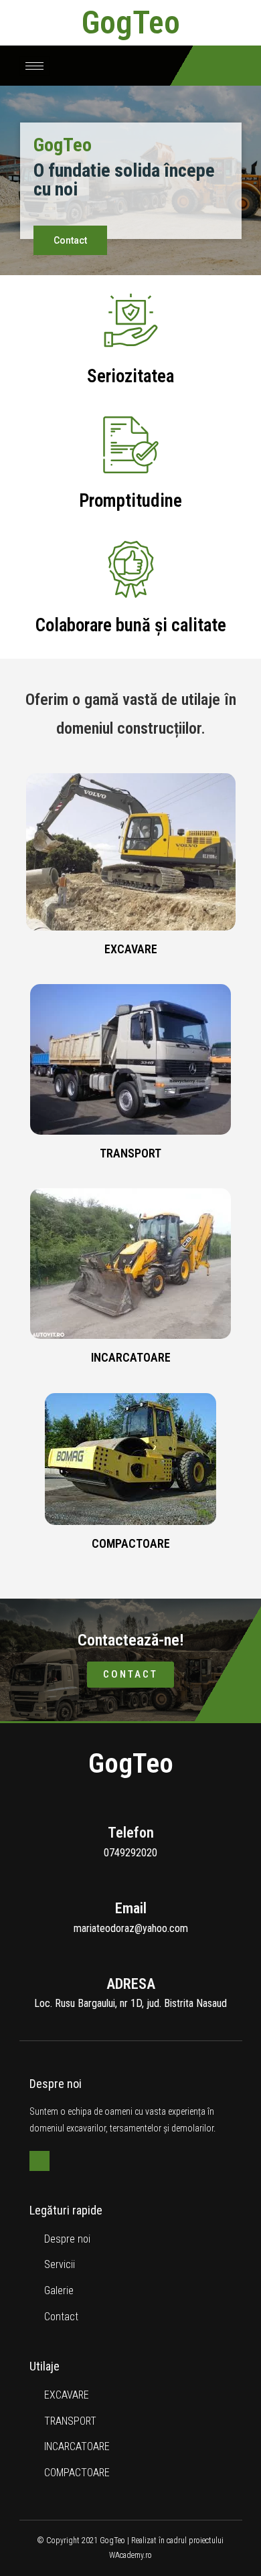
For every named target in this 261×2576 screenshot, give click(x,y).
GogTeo (131, 22)
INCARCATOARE (131, 1357)
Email (131, 1908)
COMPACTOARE (131, 1543)
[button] (70, 240)
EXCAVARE (131, 949)
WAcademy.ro (130, 2555)
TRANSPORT (130, 1153)
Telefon (131, 1833)
